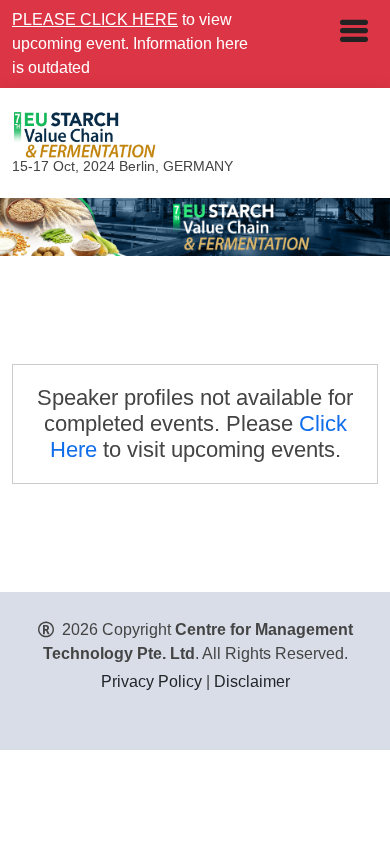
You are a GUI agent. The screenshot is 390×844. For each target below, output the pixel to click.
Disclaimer (252, 681)
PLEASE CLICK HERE (95, 19)
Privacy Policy (151, 681)
